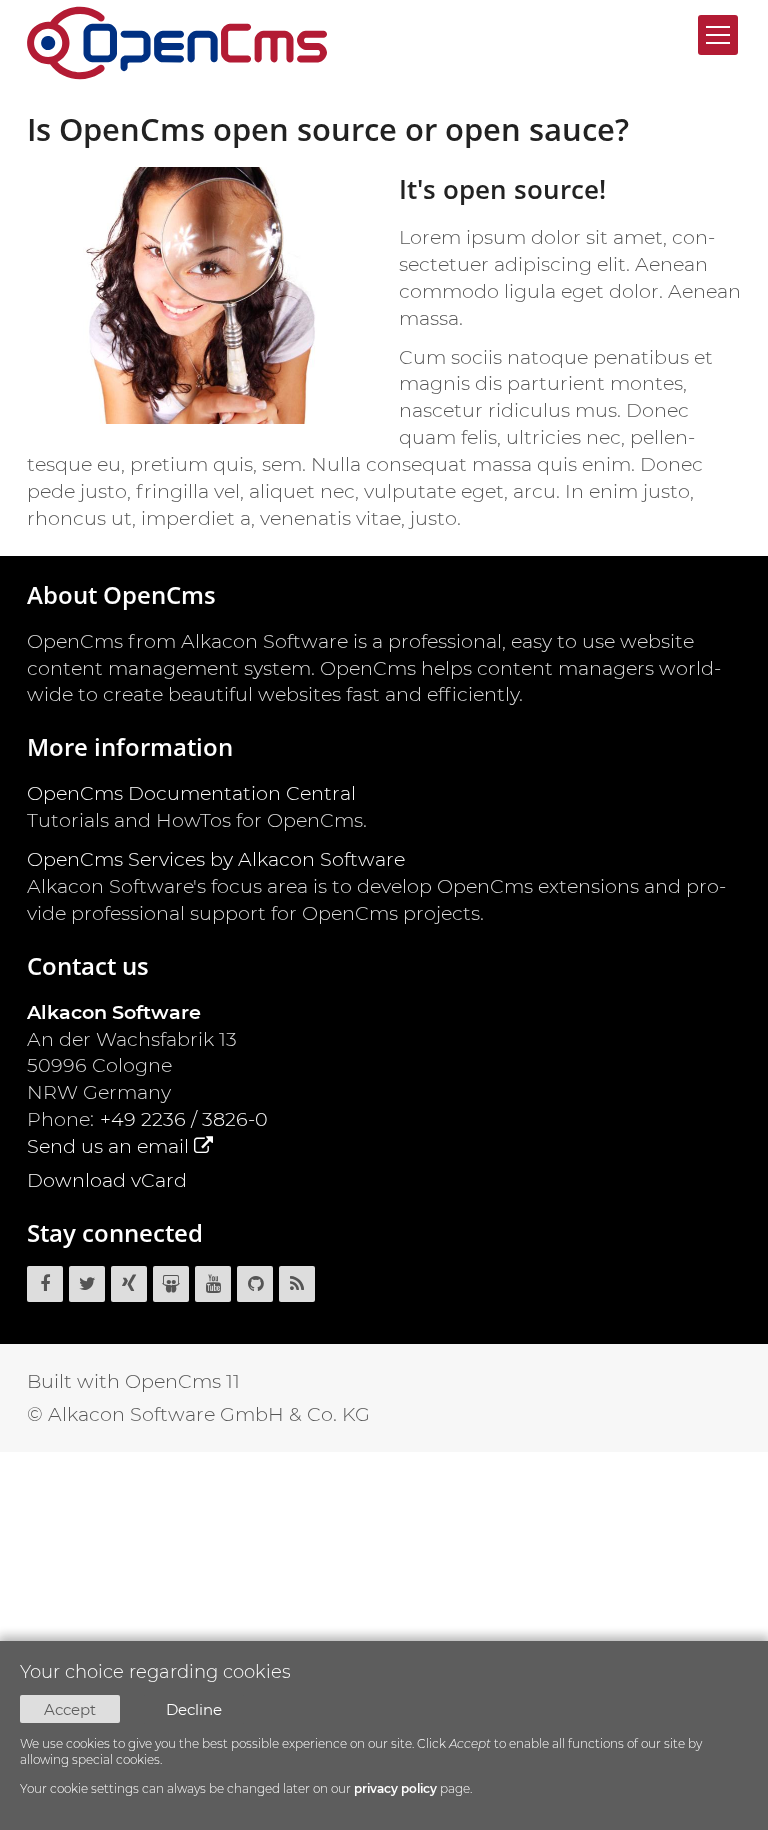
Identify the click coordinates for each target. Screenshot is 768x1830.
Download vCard (107, 1180)
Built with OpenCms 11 (133, 1381)
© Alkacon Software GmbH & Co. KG (198, 1414)
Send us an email (108, 1146)
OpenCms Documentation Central (191, 793)
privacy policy (395, 1788)
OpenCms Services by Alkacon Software (216, 859)
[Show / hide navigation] (718, 35)
